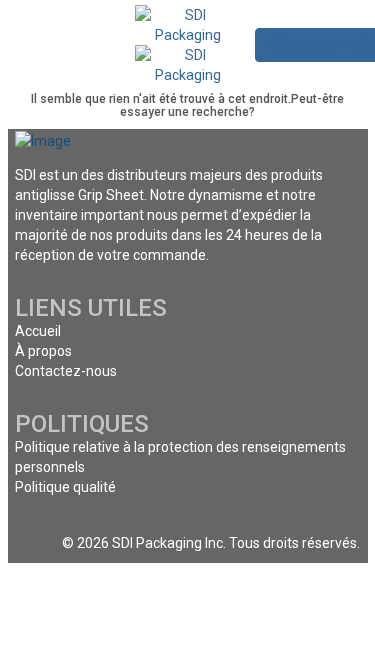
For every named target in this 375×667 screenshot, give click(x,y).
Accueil (38, 331)
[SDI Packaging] (187, 24)
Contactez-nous (66, 371)
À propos (43, 351)
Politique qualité (65, 487)
